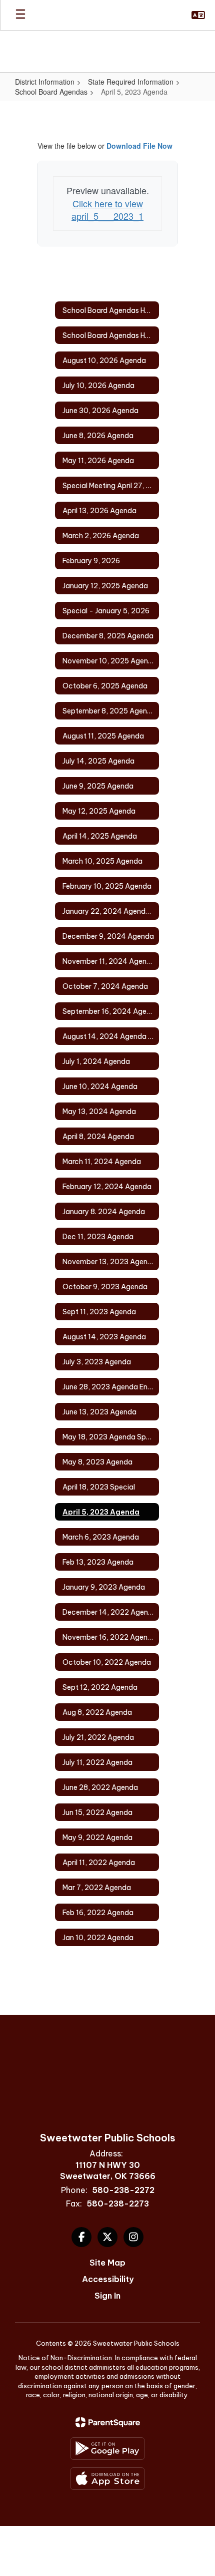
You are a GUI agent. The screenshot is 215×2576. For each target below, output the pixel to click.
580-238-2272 (123, 2190)
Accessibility (108, 2279)
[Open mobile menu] (20, 15)
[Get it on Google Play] (107, 2449)
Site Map (107, 2263)
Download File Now (139, 146)
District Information (45, 82)
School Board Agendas (51, 92)
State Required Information (131, 82)
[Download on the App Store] (107, 2479)
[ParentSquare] (108, 2422)
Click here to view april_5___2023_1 (107, 210)
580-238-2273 (118, 2203)
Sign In (107, 2296)
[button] (198, 15)
